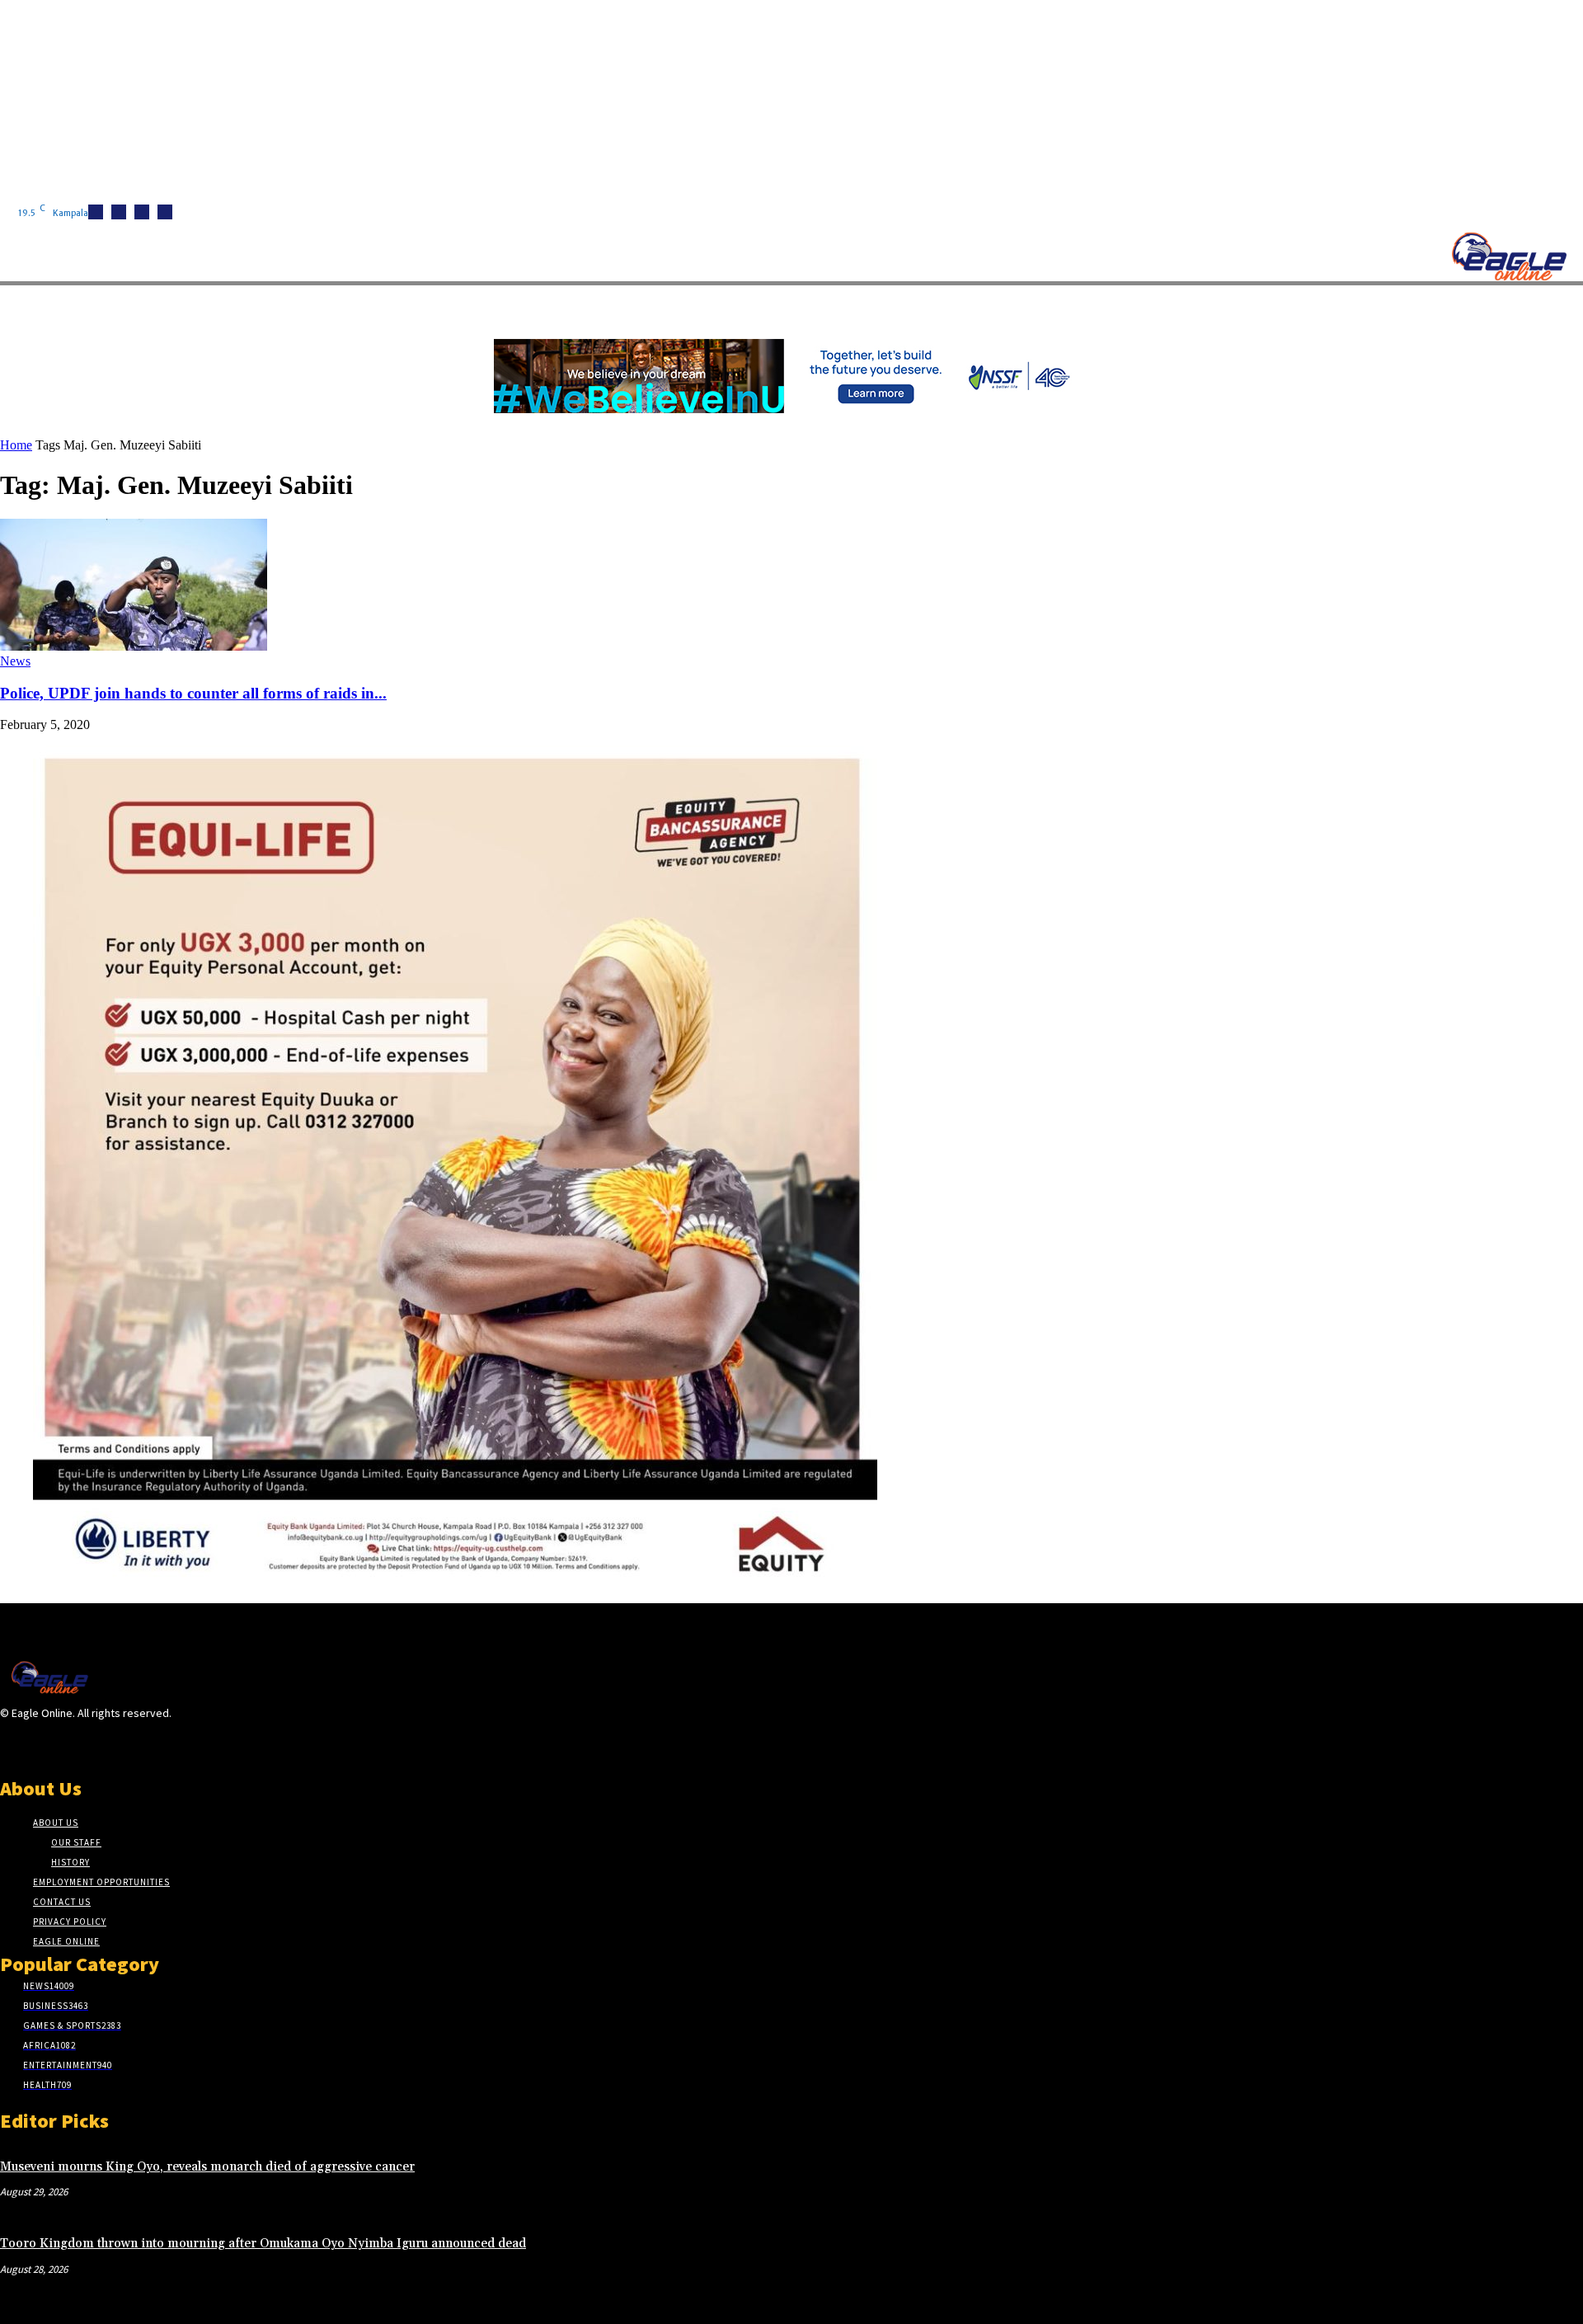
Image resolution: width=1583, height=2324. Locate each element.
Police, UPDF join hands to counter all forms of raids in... (193, 693)
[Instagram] (119, 212)
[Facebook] (96, 212)
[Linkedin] (142, 212)
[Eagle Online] (1509, 256)
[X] (165, 212)
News (15, 661)
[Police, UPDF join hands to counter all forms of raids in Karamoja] (134, 646)
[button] (783, 304)
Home (16, 445)
